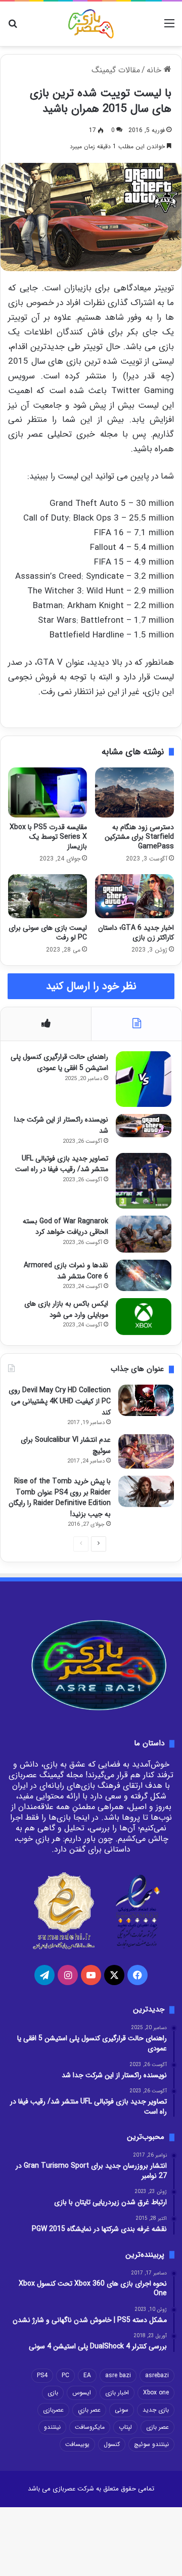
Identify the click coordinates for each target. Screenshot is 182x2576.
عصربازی (53, 2410)
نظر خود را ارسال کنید (91, 986)
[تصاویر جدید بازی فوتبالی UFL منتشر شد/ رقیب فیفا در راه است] (144, 1181)
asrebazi (157, 2375)
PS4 (42, 2375)
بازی (53, 2393)
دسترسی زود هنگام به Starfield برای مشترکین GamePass (139, 837)
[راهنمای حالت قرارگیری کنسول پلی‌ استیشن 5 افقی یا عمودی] (144, 1079)
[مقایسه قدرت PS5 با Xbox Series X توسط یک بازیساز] (48, 792)
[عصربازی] (91, 24)
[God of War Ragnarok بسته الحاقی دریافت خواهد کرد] (144, 1234)
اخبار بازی (117, 2393)
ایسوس (82, 2393)
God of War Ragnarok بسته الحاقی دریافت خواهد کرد (65, 1227)
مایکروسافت (90, 2427)
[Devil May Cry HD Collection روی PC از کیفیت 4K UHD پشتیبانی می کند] (146, 1400)
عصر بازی (157, 2427)
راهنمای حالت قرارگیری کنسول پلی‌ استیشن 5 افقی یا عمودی (59, 1062)
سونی (122, 2410)
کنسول (112, 2444)
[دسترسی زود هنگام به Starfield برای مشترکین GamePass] (134, 792)
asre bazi (118, 2375)
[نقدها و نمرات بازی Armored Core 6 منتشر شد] (144, 1275)
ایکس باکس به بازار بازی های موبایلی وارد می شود (66, 1309)
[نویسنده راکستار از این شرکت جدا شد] (144, 1126)
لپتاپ (125, 2427)
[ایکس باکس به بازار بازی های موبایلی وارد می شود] (144, 1317)
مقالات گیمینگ (116, 70)
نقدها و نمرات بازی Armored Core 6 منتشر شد (66, 1271)
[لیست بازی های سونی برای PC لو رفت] (48, 896)
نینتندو (52, 2427)
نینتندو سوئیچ (151, 2444)
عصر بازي (89, 2410)
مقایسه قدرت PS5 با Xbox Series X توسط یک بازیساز (48, 837)
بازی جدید (156, 2410)
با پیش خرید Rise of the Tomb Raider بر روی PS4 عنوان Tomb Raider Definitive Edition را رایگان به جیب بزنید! (60, 1498)
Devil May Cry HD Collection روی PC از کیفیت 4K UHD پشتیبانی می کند (60, 1401)
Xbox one (156, 2393)
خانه (155, 70)
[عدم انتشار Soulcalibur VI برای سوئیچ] (146, 1451)
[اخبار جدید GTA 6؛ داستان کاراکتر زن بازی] (134, 896)
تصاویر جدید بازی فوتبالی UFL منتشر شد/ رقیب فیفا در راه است (62, 1164)
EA (87, 2375)
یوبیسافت (77, 2444)
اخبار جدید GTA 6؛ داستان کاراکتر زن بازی (136, 933)
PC (65, 2375)
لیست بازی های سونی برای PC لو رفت (48, 933)
